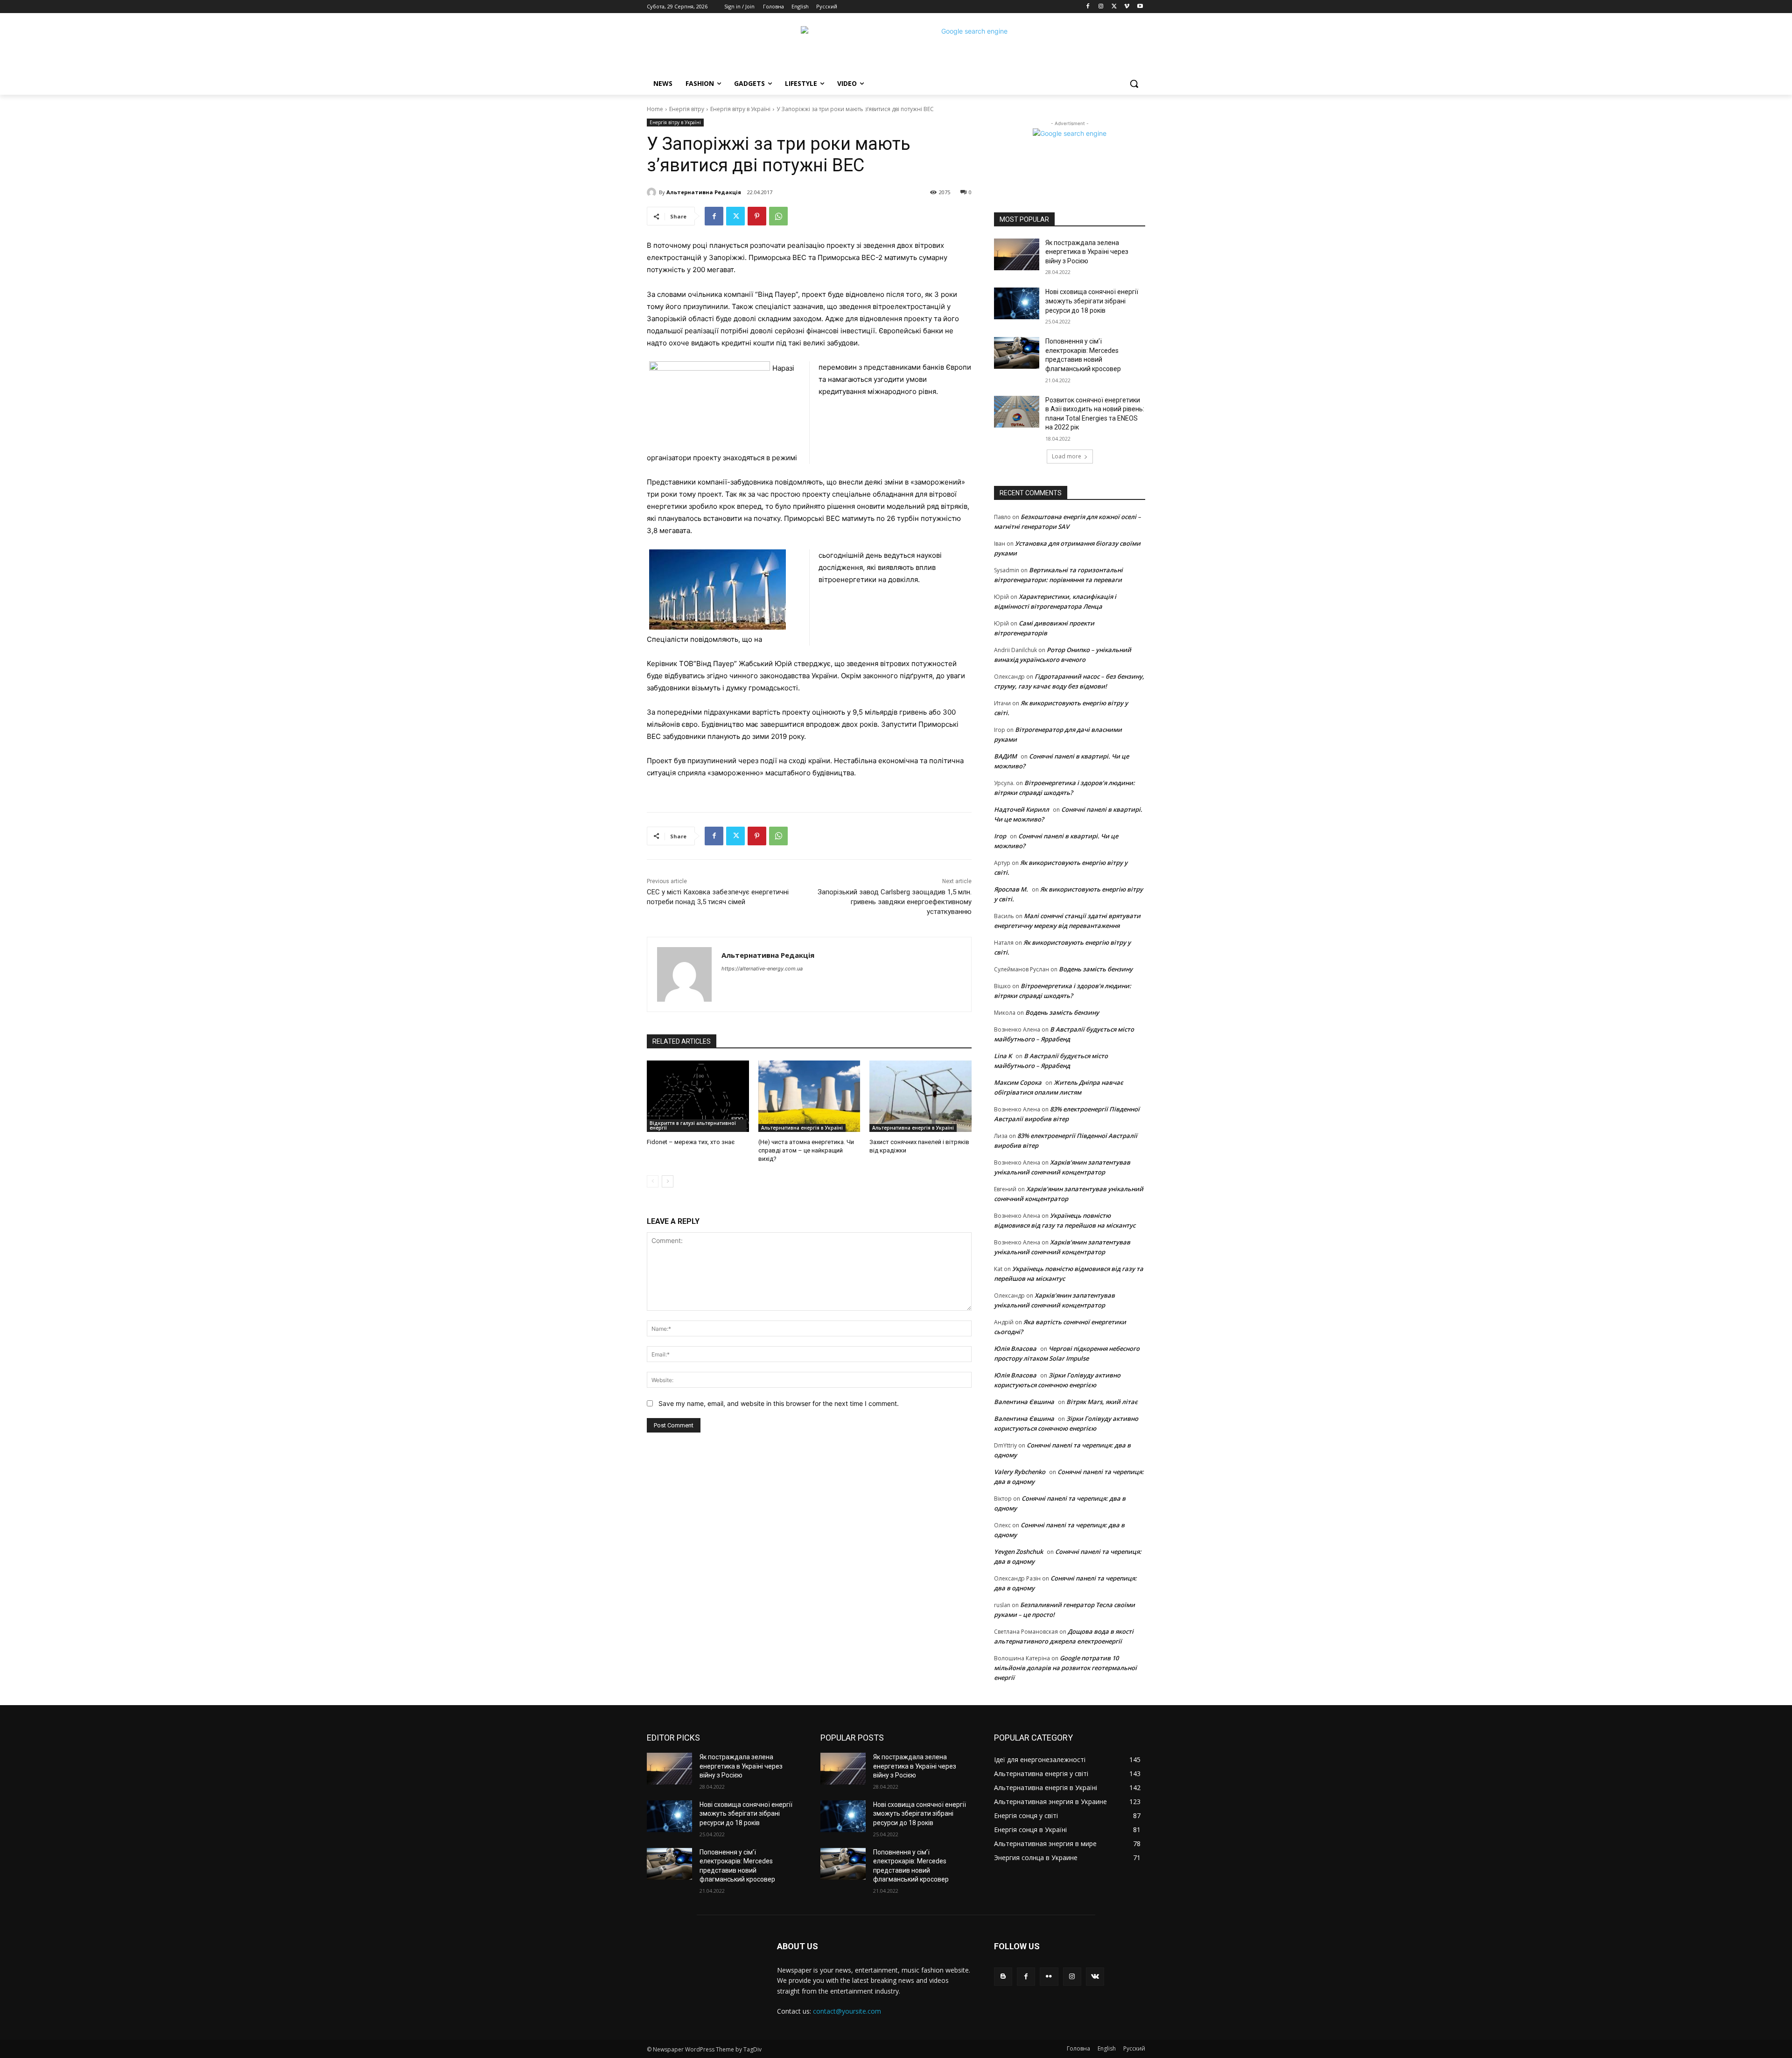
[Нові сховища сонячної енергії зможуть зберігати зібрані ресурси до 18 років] (1017, 303)
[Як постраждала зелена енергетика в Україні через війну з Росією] (1017, 254)
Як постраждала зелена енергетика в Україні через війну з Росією (1087, 252)
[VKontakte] (1095, 1977)
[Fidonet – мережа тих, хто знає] (698, 1096)
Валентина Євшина (1024, 1402)
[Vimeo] (1127, 7)
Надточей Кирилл (1022, 809)
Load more (1067, 456)
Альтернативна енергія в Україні (802, 1128)
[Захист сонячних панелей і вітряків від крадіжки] (920, 1096)
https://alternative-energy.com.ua (762, 969)
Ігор (1000, 836)
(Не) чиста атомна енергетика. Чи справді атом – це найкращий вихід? (806, 1150)
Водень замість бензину (1096, 969)
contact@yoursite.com (847, 2011)
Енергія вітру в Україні (740, 109)
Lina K (1003, 1056)
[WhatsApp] (778, 216)
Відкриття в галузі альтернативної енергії (693, 1125)
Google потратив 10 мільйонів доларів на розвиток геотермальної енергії (1065, 1668)
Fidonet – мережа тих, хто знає (691, 1142)
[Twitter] (1114, 7)
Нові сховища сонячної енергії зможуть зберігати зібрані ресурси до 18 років (1092, 301)
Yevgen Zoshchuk (1018, 1552)
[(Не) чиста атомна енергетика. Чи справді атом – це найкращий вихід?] (809, 1096)
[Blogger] (1003, 1977)
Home (655, 109)
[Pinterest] (757, 216)
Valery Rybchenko (1020, 1472)
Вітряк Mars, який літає (1102, 1402)
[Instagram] (1101, 7)
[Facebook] (1088, 7)
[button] (1134, 84)
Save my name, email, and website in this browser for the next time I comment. (779, 1403)
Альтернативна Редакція (704, 192)
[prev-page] (653, 1181)
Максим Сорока (1018, 1082)
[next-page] (668, 1181)
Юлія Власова (1015, 1349)
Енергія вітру (687, 109)
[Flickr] (1049, 1977)
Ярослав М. (1011, 889)
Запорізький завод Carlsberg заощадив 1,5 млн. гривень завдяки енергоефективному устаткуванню (895, 902)
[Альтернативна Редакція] (653, 192)
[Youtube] (1140, 7)
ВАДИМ (1005, 756)
